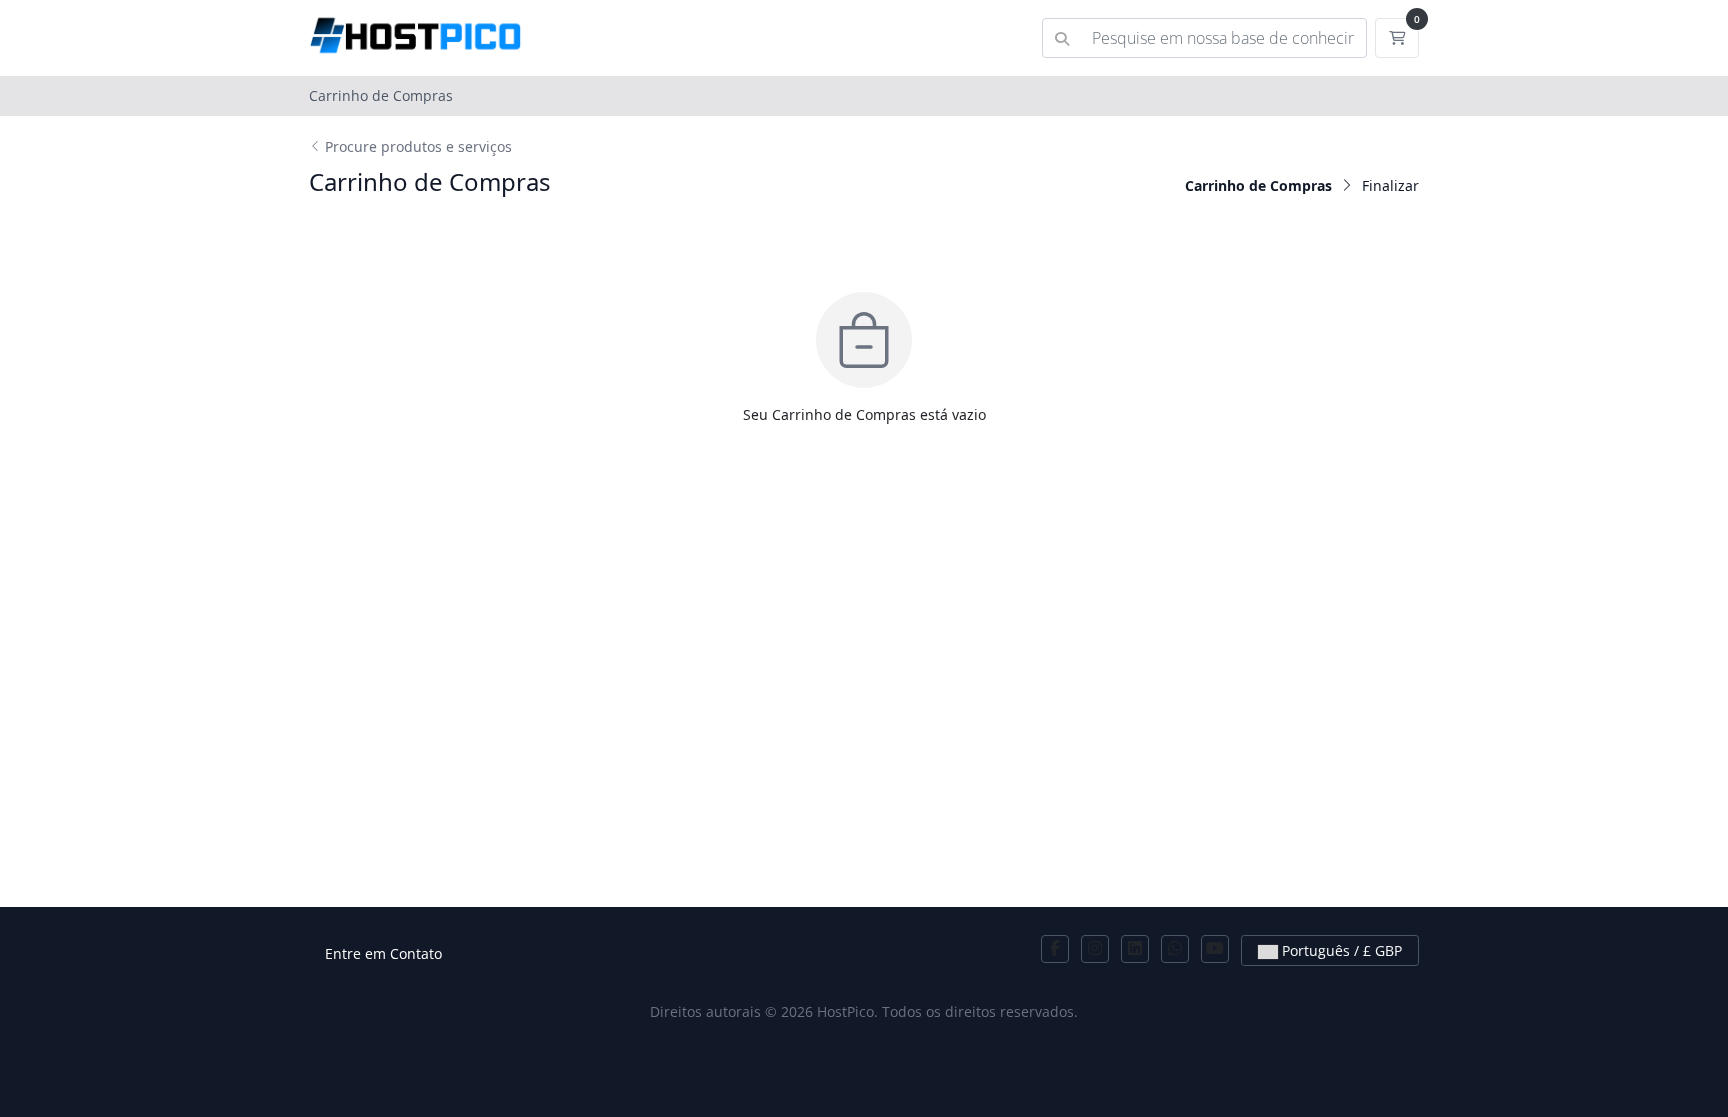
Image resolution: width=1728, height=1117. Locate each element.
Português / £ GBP (1340, 950)
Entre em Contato (383, 953)
